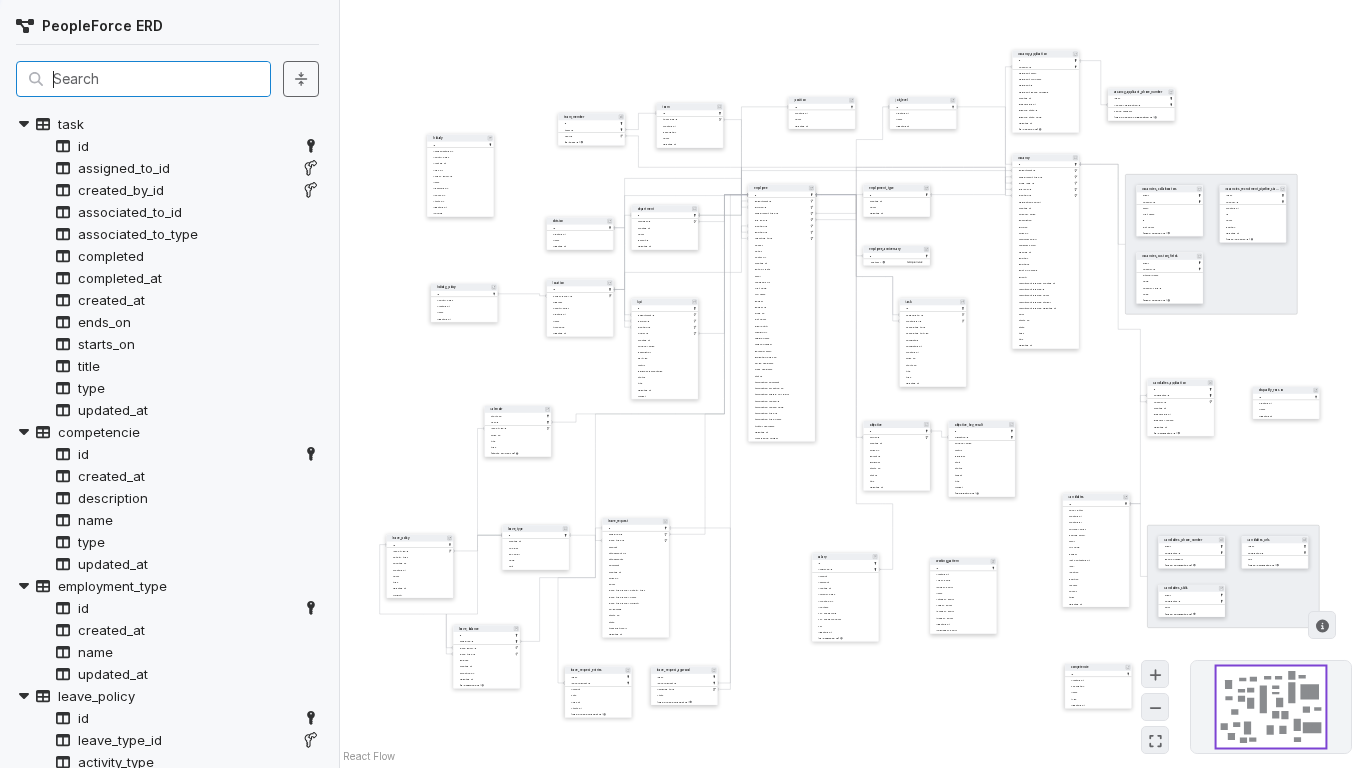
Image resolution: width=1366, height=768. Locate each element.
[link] (311, 146)
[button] (167, 124)
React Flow (369, 756)
